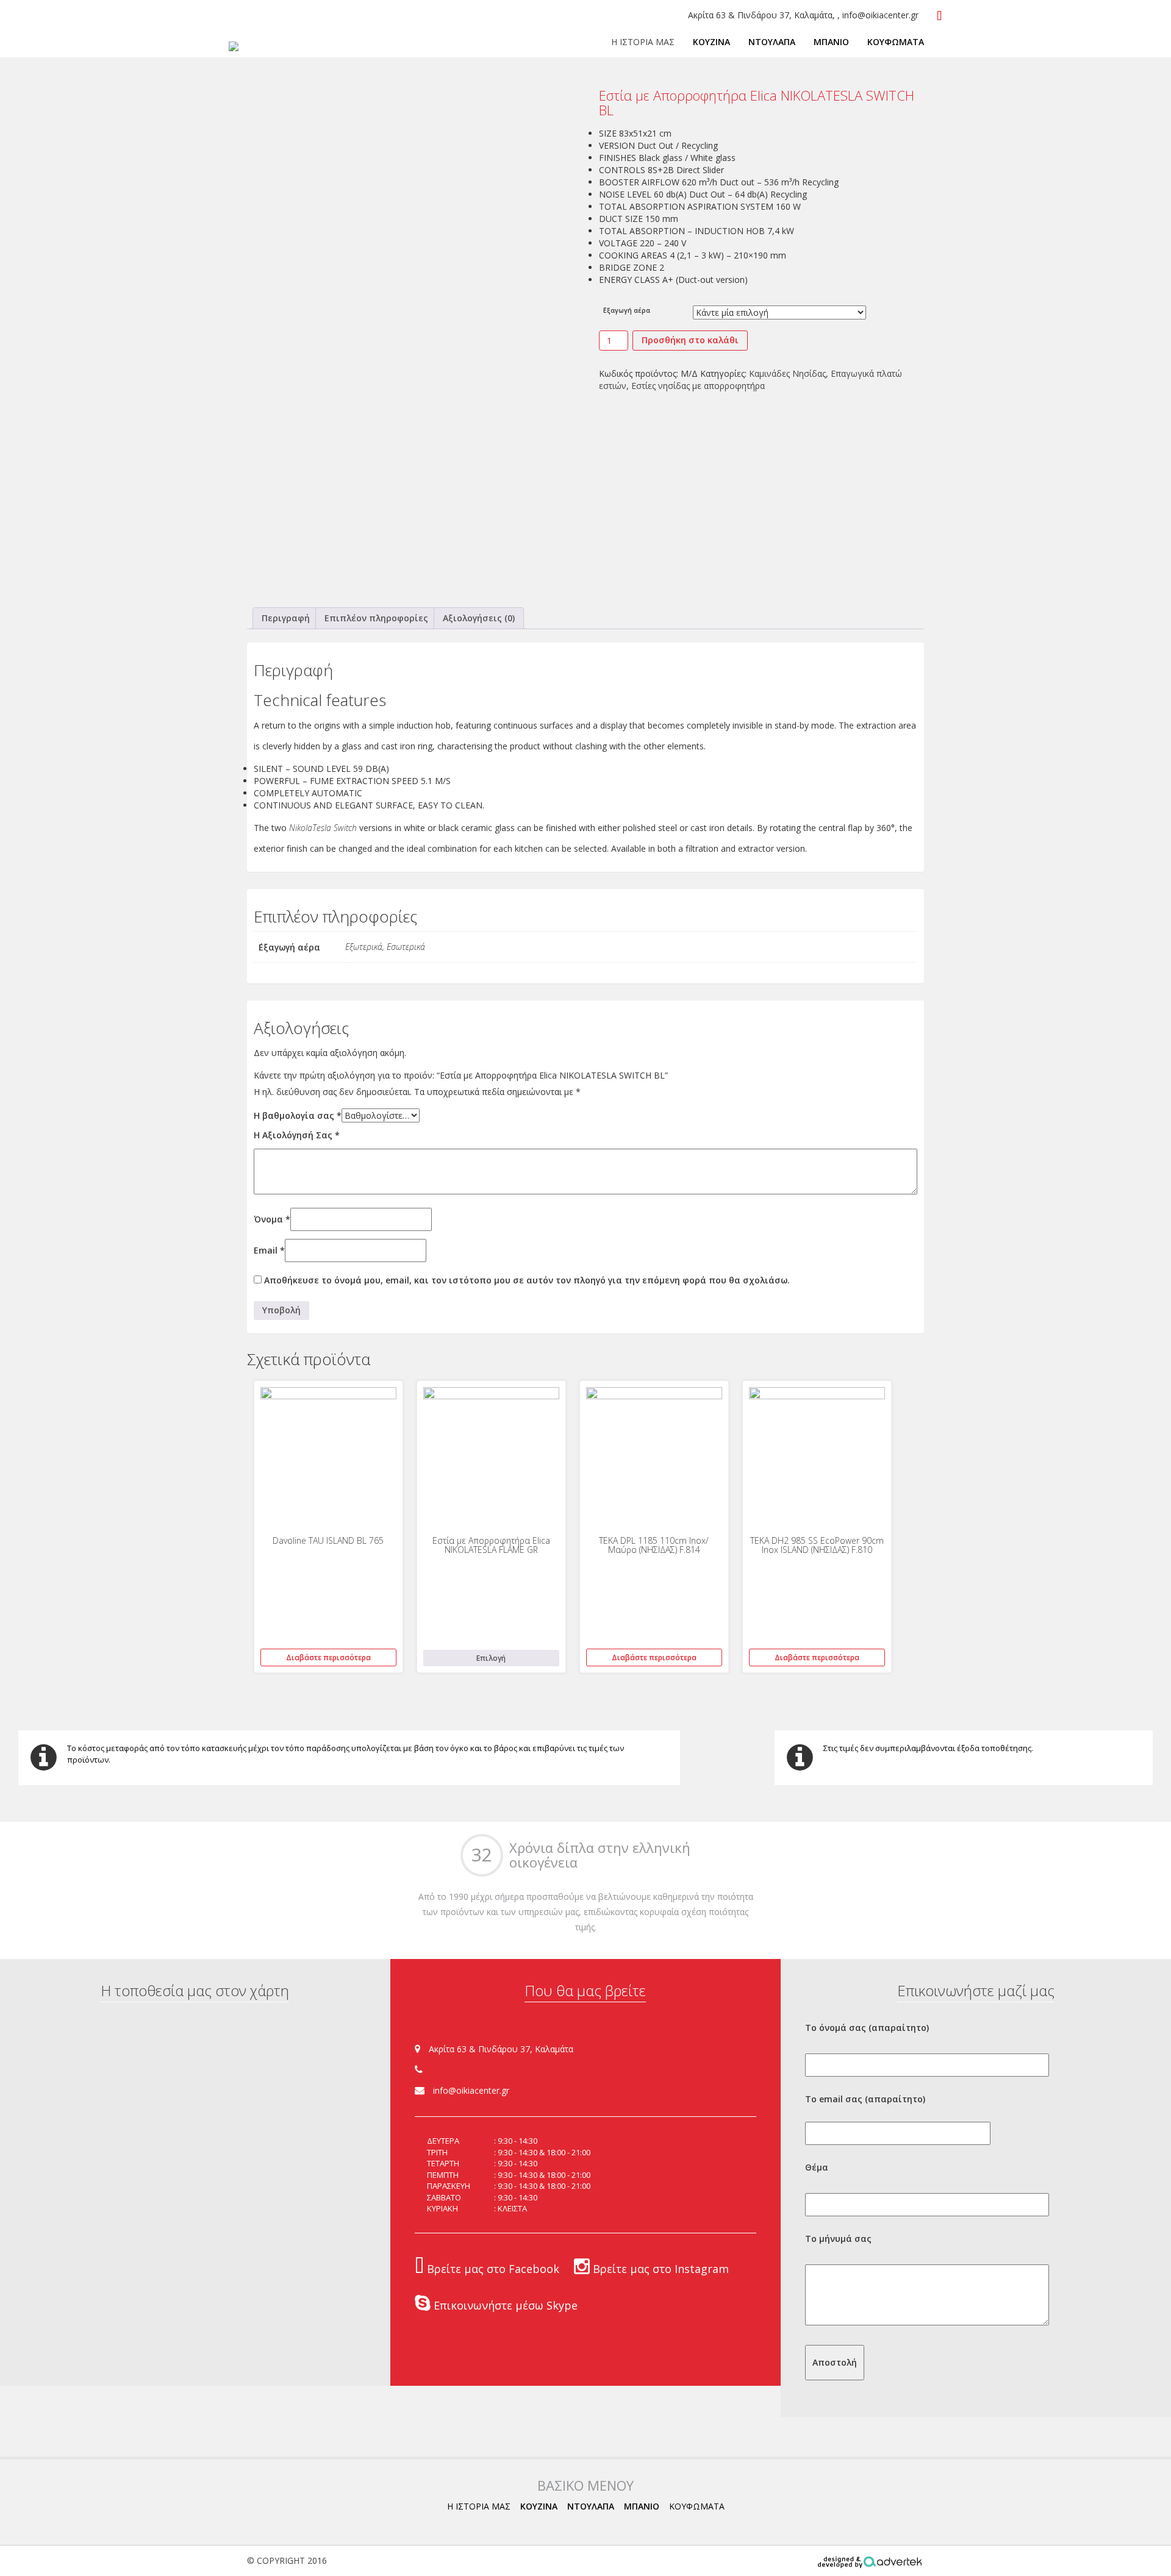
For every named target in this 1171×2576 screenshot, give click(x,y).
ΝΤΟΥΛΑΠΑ (772, 42)
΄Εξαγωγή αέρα (627, 310)
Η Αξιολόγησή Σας (297, 1135)
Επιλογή (491, 1658)
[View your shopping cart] (940, 16)
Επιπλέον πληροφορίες (376, 618)
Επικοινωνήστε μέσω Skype (504, 2305)
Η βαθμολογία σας (298, 1115)
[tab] (286, 618)
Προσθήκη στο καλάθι (690, 340)
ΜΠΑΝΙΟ (831, 42)
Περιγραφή (286, 618)
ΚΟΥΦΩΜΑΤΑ (896, 42)
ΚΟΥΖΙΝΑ (711, 42)
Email (269, 1250)
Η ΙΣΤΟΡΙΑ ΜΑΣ (643, 42)
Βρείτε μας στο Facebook (492, 2269)
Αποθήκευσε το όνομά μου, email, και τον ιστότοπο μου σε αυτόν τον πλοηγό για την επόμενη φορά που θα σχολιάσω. (527, 1280)
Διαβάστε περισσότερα (328, 1657)
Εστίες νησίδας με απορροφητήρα (698, 386)
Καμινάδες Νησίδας (787, 373)
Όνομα (272, 1219)
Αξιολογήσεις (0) (479, 618)
